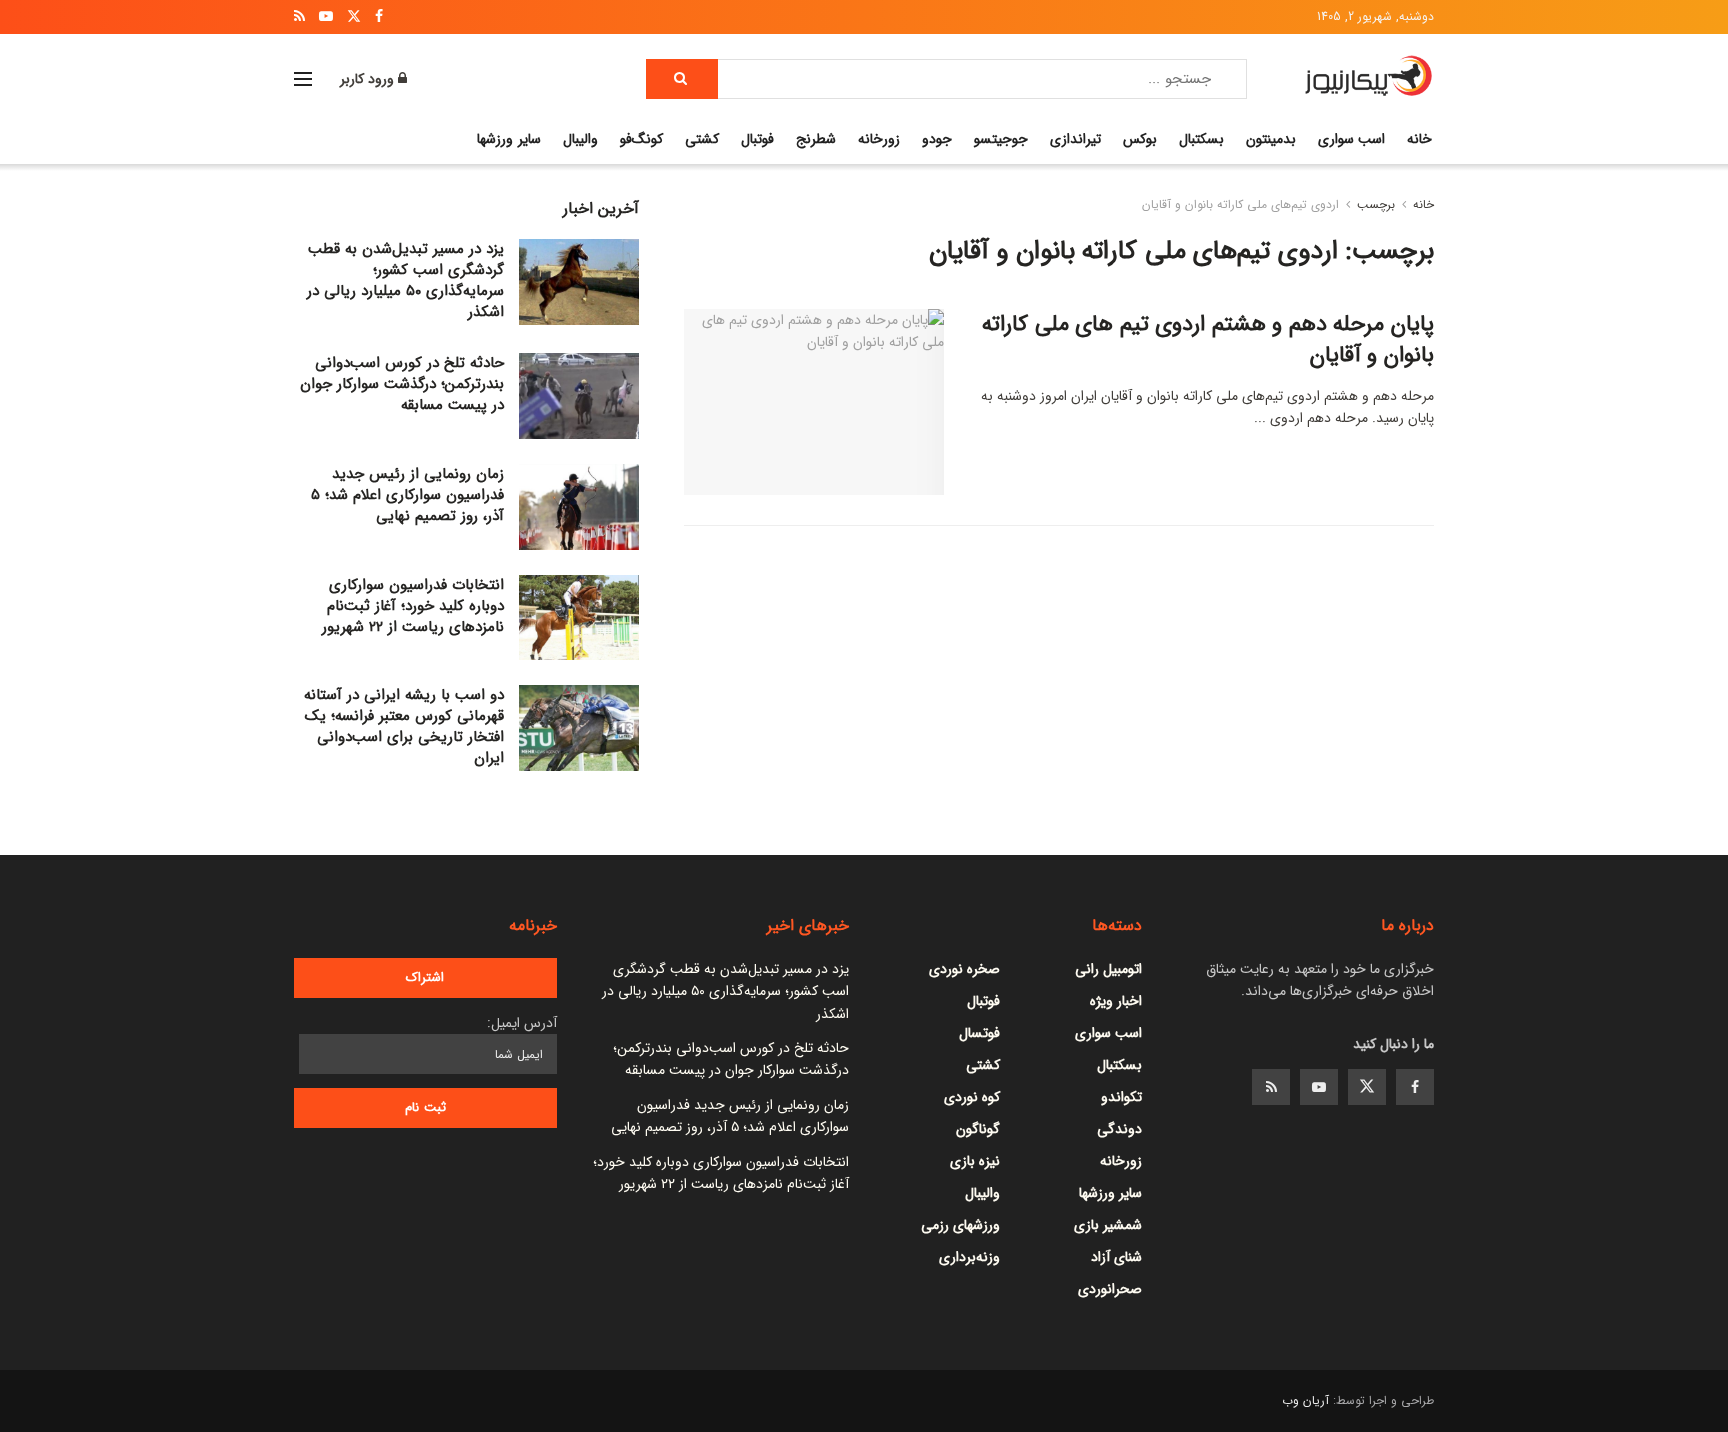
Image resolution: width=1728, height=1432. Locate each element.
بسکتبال (1201, 139)
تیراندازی (1075, 139)
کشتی (702, 139)
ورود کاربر (369, 79)
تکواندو (1121, 1097)
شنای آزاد (1116, 1257)
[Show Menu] (303, 79)
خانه (1419, 139)
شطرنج (816, 139)
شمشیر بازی (1108, 1225)
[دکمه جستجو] (682, 79)
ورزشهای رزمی (960, 1225)
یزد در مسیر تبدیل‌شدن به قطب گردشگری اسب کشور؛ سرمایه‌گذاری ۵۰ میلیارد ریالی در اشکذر (405, 280)
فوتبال (757, 139)
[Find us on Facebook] (1415, 1087)
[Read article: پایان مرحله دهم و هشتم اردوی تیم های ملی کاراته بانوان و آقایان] (814, 402)
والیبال (580, 139)
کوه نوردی (972, 1097)
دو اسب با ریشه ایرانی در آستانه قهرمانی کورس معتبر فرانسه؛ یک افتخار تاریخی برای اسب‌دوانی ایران (404, 726)
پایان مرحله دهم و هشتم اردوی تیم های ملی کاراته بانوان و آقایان (1208, 339)
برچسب (1376, 204)
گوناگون (978, 1129)
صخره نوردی (964, 969)
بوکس (1140, 139)
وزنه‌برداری (969, 1257)
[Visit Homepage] (1368, 79)
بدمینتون (1271, 139)
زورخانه (879, 139)
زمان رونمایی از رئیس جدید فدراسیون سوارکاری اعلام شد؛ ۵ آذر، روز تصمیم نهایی (407, 495)
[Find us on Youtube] (1319, 1087)
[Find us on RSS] (1271, 1087)
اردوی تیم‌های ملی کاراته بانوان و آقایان (1240, 204)
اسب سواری (1351, 139)
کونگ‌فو (641, 139)
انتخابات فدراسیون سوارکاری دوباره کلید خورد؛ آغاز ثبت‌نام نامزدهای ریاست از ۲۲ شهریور (413, 606)
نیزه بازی (975, 1161)
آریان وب (1305, 1400)
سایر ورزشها (508, 139)
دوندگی (1119, 1129)
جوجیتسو (1001, 139)
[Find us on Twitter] (1367, 1087)
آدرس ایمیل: (522, 1023)
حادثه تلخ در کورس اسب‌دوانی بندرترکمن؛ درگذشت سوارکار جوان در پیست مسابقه (402, 384)
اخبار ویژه (1116, 1001)
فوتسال (979, 1033)
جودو (937, 139)
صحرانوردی (1110, 1289)
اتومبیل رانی (1108, 969)
